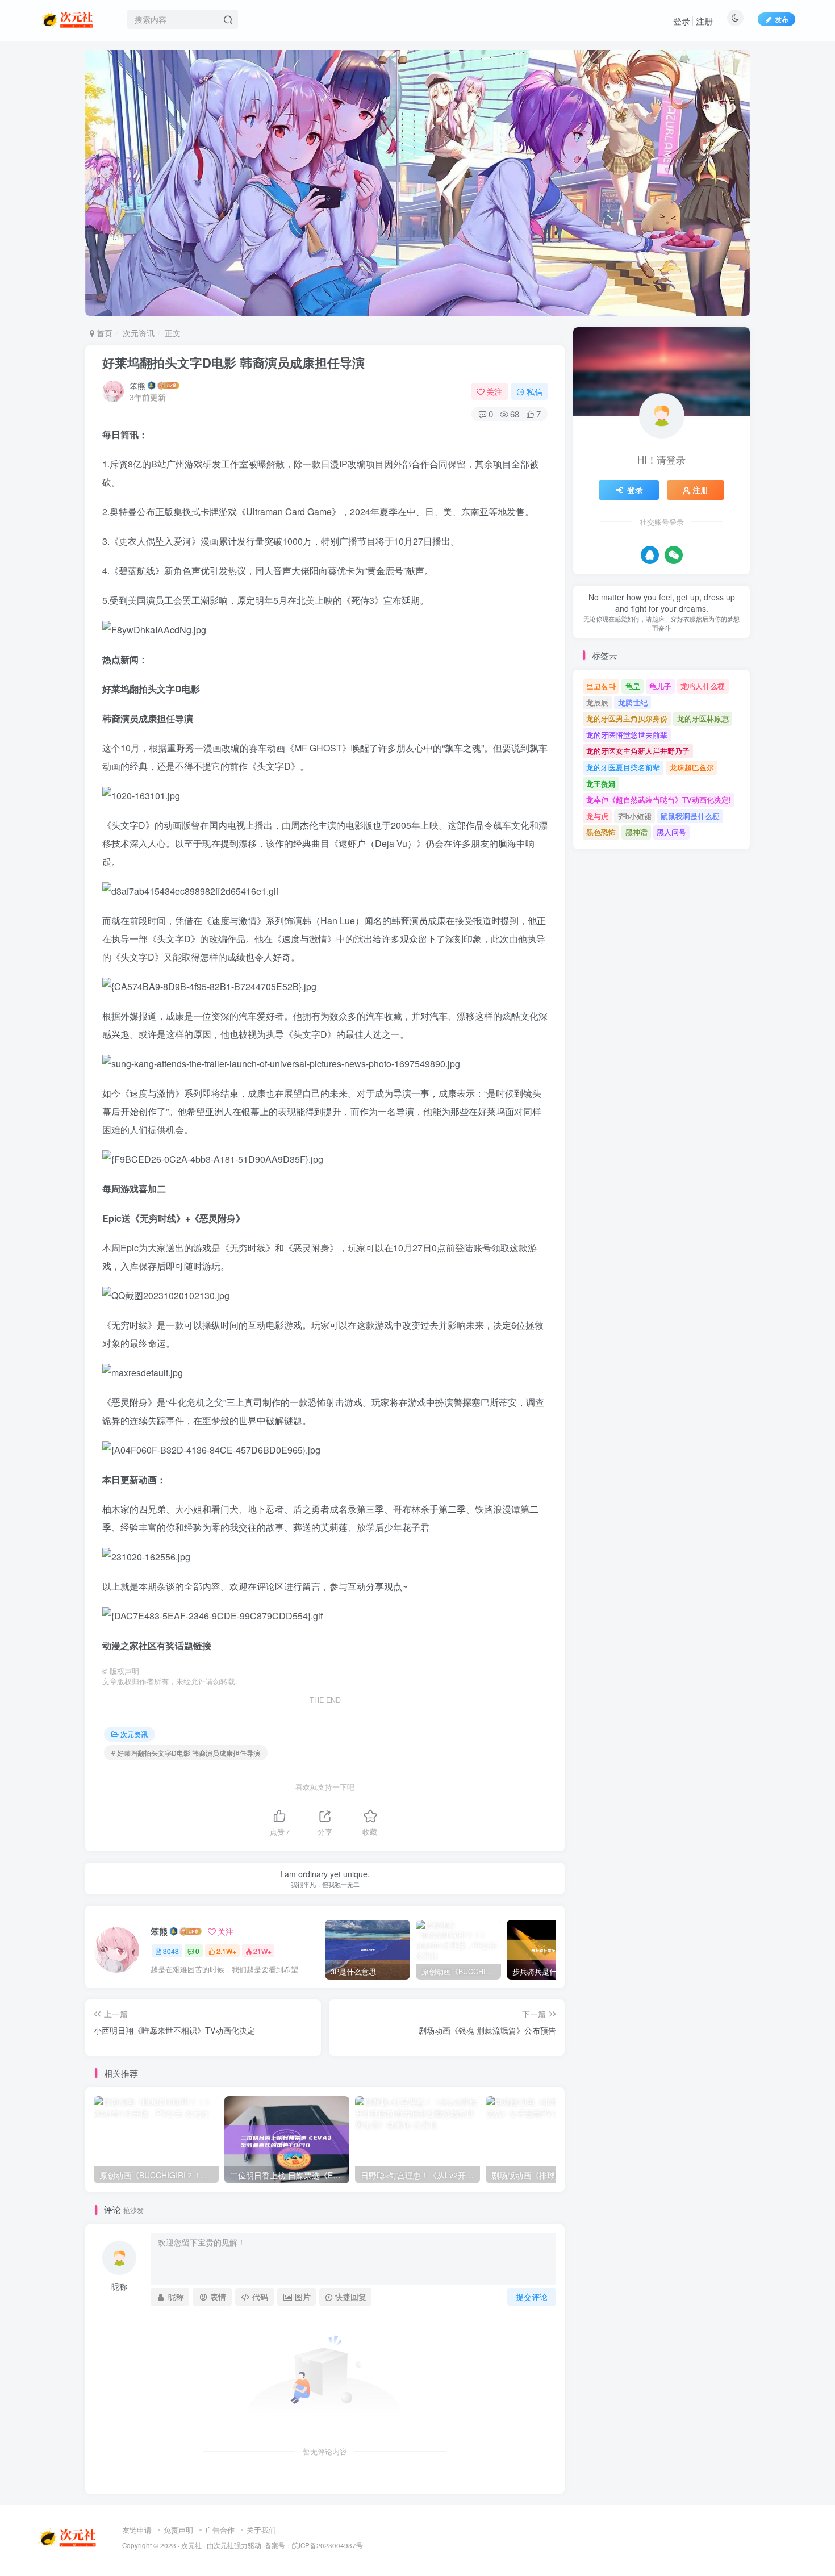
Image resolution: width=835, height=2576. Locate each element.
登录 (682, 21)
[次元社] (68, 2537)
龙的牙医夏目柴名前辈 (623, 767)
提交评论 (532, 2297)
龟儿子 (660, 686)
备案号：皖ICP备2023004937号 (314, 2545)
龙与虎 (597, 816)
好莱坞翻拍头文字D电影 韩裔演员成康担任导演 (233, 362)
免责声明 (178, 2530)
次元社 (191, 2545)
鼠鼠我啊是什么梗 (690, 816)
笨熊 (137, 386)
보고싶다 (601, 686)
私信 (535, 391)
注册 (704, 21)
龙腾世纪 (633, 702)
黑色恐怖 (601, 832)
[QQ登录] (650, 555)
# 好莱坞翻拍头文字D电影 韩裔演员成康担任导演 (186, 1753)
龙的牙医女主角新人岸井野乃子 (638, 751)
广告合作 (220, 2530)
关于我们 (261, 2530)
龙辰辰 (597, 702)
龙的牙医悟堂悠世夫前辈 (627, 735)
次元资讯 (139, 333)
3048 (171, 1951)
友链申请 (137, 2530)
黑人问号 (671, 832)
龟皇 (633, 686)
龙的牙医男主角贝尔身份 (627, 718)
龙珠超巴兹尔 (692, 767)
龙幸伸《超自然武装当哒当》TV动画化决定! (659, 799)
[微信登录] (674, 555)
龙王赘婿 (601, 784)
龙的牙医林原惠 (703, 718)
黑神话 (636, 832)
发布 (782, 19)
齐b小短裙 (635, 816)
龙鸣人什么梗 (703, 686)
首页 (103, 333)
